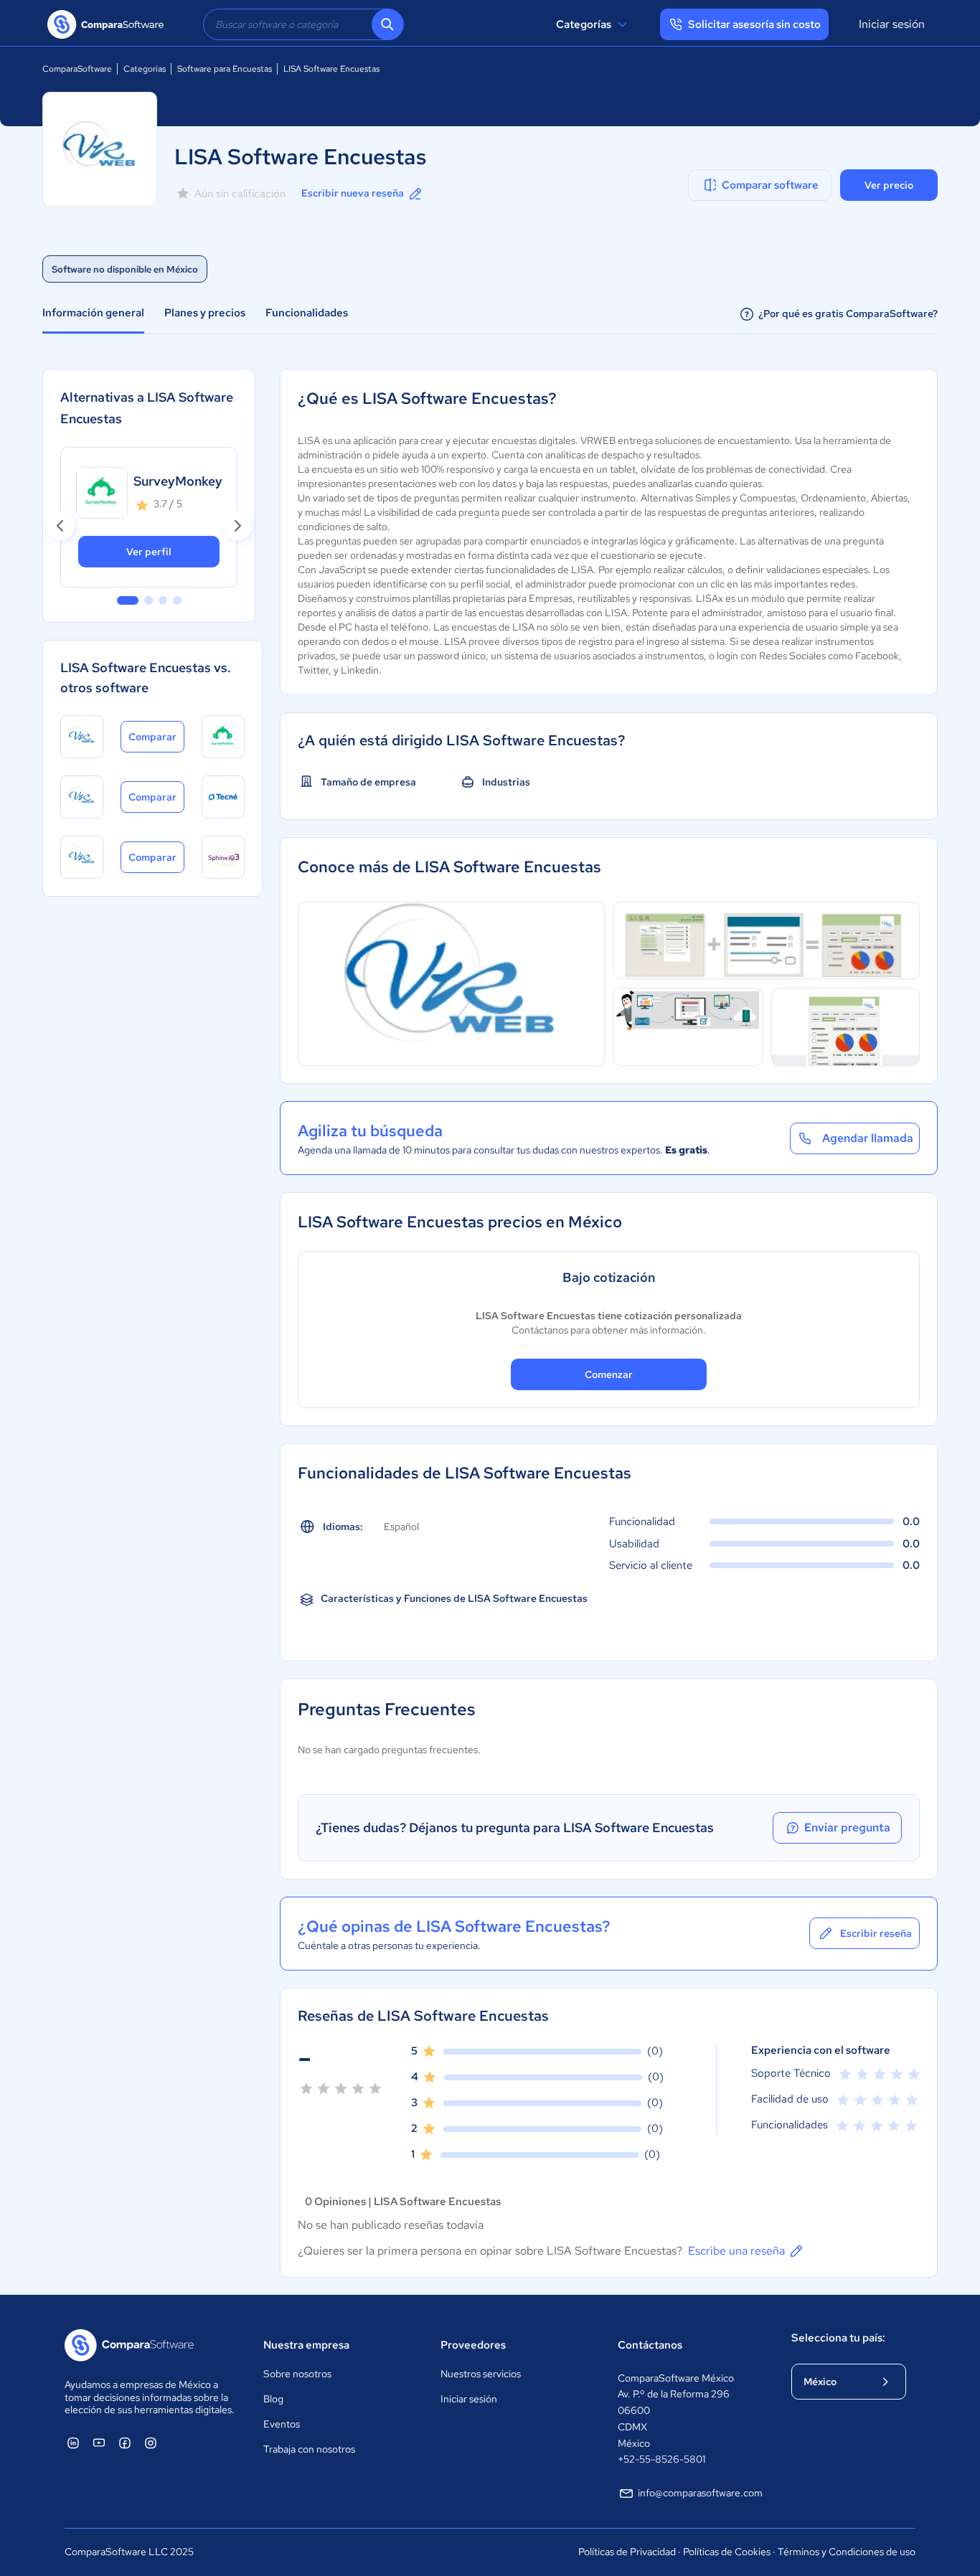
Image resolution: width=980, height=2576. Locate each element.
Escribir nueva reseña (353, 193)
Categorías (584, 24)
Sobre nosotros (297, 2374)
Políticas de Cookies (727, 2552)
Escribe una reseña (736, 2251)
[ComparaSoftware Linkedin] (73, 2443)
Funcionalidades (307, 313)
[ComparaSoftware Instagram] (151, 2443)
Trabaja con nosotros (309, 2449)
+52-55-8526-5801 (661, 2459)
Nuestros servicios (481, 2374)
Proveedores (473, 2345)
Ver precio (889, 185)
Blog (273, 2399)
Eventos (282, 2424)
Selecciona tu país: (838, 2338)
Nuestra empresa (306, 2345)
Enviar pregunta (847, 1827)
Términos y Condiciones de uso (847, 2552)
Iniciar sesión (892, 24)
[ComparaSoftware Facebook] (125, 2443)
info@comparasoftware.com (700, 2493)
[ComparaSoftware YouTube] (99, 2443)
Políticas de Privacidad (627, 2552)
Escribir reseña (876, 1933)
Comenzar (609, 1374)
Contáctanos (650, 2345)
